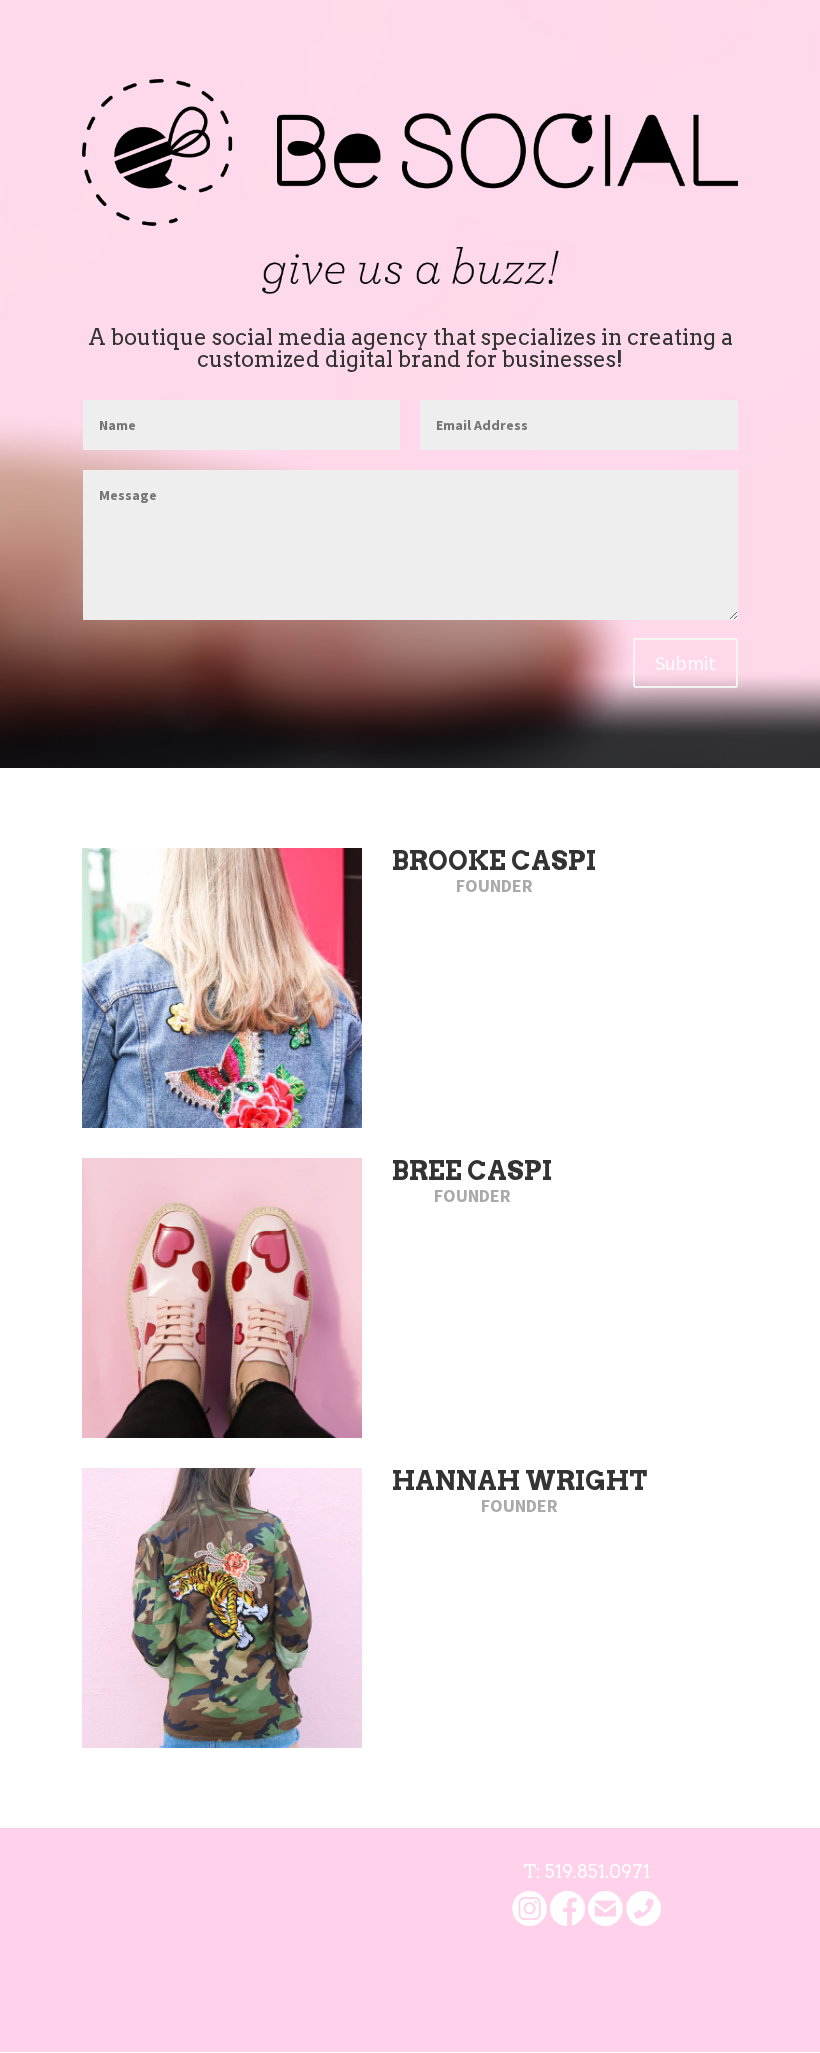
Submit (685, 662)
